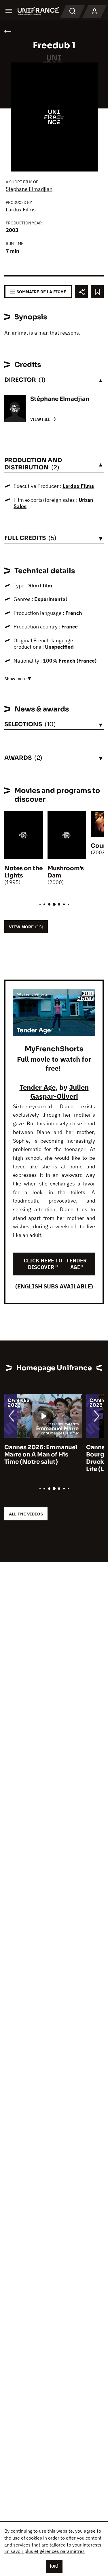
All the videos (26, 1514)
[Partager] (81, 292)
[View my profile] (94, 12)
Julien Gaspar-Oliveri (59, 1092)
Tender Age (38, 1087)
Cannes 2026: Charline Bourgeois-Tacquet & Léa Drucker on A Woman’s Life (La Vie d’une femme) (41, 1458)
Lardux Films (21, 210)
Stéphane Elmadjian (29, 189)
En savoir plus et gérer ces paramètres (44, 2551)
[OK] (54, 2566)
